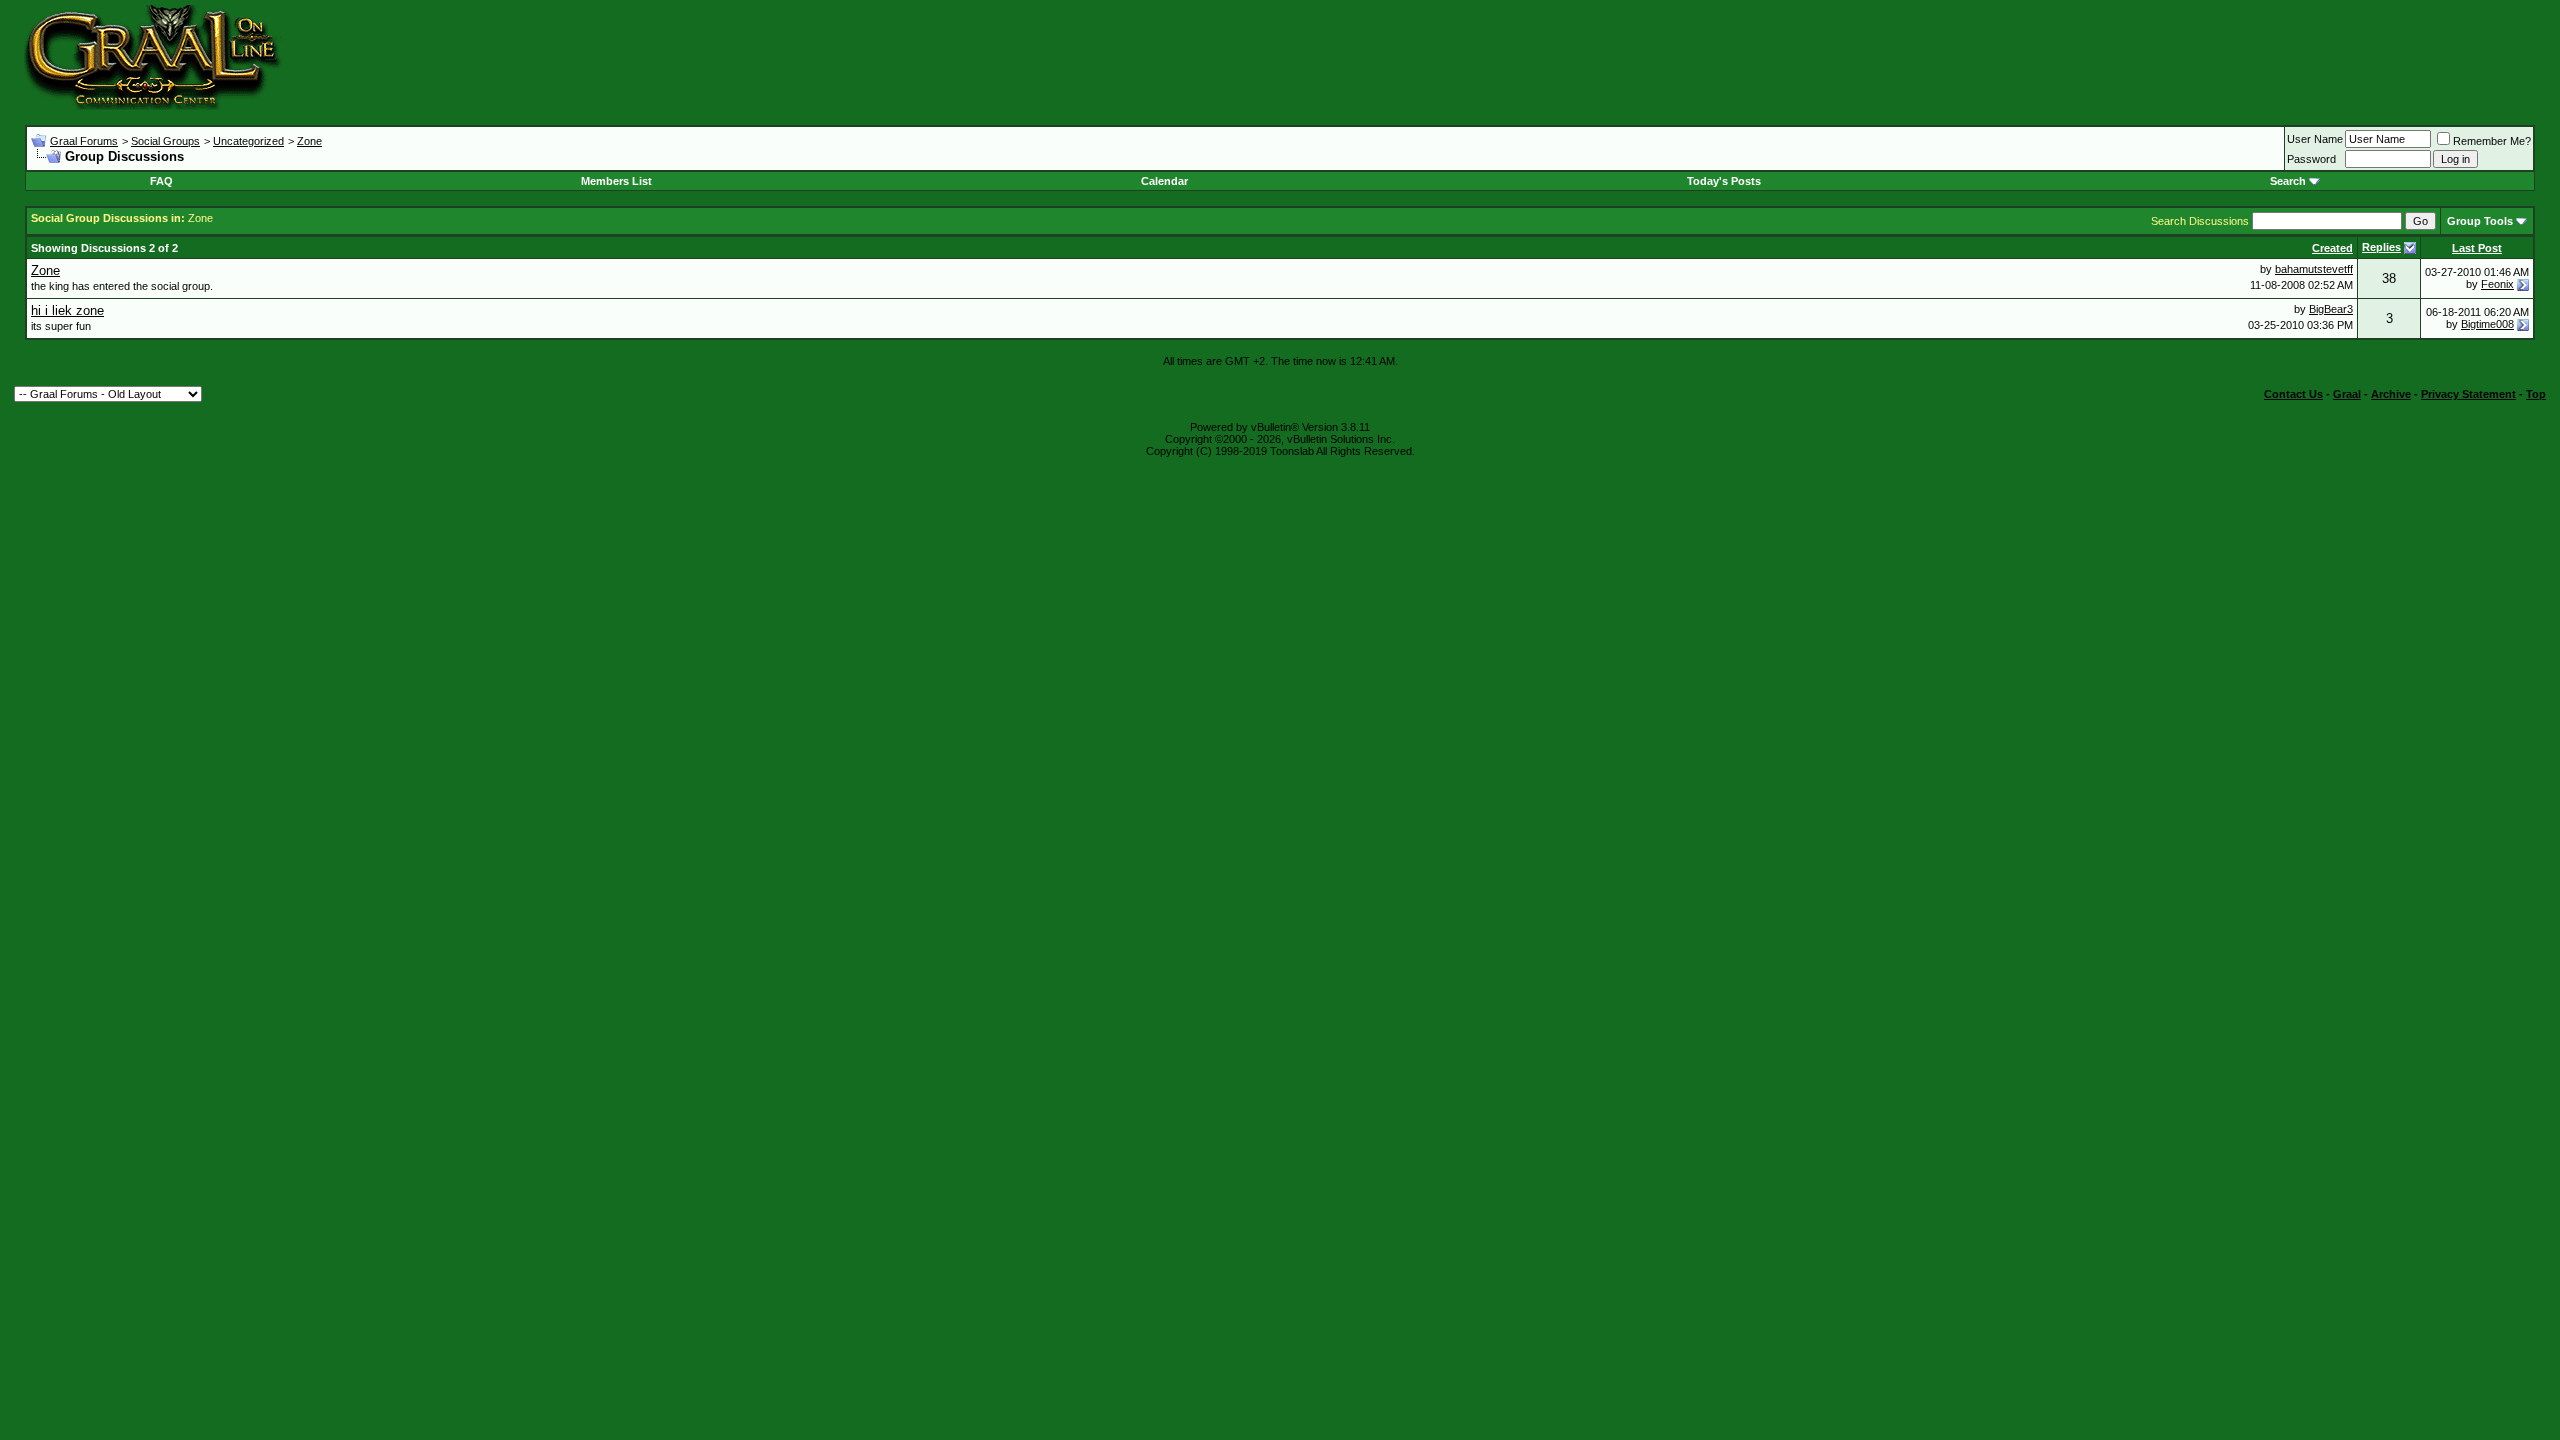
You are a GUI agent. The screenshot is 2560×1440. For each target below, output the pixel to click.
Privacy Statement (2468, 394)
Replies (2381, 247)
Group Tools (2480, 221)
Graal (2347, 394)
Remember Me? (2492, 141)
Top (2536, 394)
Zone (309, 141)
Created (2332, 248)
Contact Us (2293, 394)
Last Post (2477, 248)
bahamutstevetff (2314, 269)
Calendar (1164, 181)
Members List (616, 181)
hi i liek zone (67, 310)
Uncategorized (248, 141)
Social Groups (165, 141)
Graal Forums (84, 141)
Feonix (2497, 284)
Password (2311, 159)
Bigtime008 (2487, 324)
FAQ (161, 181)
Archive (2391, 394)
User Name (2315, 139)
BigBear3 (2331, 309)
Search (2288, 181)
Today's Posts (1724, 181)
